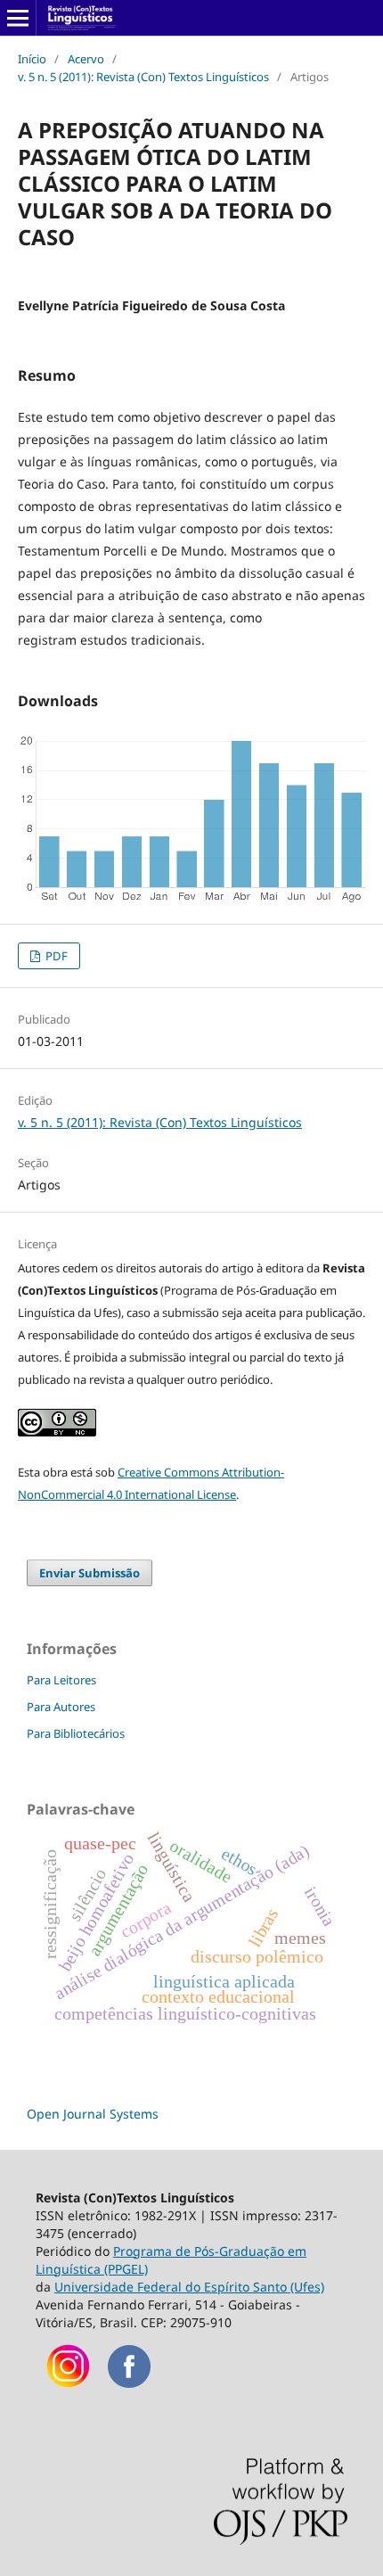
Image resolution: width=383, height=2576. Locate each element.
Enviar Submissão (90, 1573)
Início (32, 59)
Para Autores (61, 1707)
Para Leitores (61, 1680)
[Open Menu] (18, 18)
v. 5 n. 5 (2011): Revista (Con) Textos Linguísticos (143, 77)
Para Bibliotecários (76, 1733)
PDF (55, 956)
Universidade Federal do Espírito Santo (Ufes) (189, 2287)
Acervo (86, 59)
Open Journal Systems (93, 2114)
